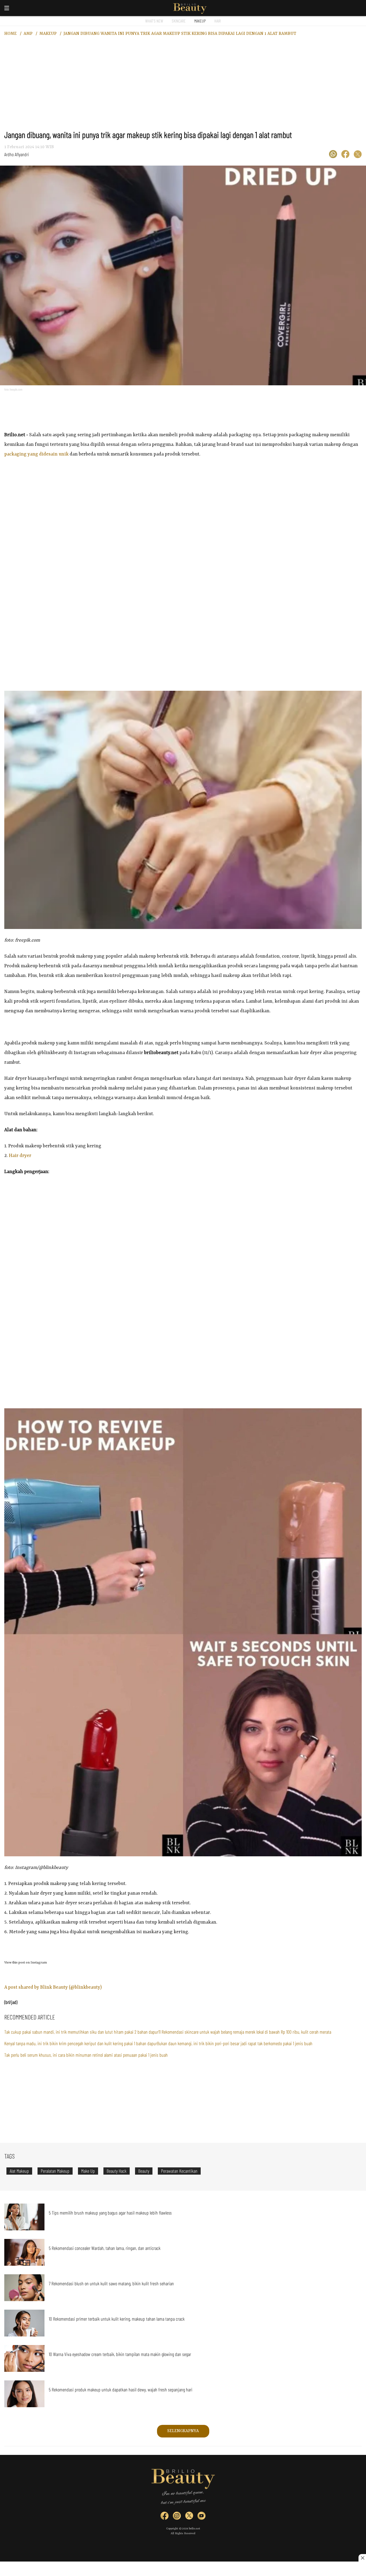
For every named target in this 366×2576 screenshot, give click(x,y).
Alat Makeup (19, 2171)
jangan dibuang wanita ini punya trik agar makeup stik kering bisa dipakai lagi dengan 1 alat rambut (180, 34)
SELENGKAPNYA (183, 2431)
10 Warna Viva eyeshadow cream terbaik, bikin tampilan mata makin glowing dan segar (120, 2354)
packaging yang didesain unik (36, 454)
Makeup (200, 21)
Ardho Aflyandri (17, 154)
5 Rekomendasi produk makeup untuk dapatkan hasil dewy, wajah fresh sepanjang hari (121, 2390)
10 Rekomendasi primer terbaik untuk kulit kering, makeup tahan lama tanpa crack (117, 2319)
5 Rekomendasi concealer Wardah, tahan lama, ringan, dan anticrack (105, 2248)
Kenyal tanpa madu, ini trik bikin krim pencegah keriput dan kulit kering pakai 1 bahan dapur (81, 2043)
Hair (218, 21)
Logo (190, 9)
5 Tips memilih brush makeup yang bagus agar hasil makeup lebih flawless (110, 2213)
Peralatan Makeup (55, 2171)
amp (28, 34)
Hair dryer (20, 1156)
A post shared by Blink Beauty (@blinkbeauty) (53, 1987)
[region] (183, 87)
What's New (154, 21)
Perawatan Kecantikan (179, 2171)
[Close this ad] (362, 2558)
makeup (48, 34)
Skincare (179, 21)
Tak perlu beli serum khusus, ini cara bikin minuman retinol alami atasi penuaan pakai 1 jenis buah (86, 2055)
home (10, 34)
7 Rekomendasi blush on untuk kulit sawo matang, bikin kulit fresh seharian (111, 2283)
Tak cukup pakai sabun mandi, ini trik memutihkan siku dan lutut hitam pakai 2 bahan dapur (81, 2032)
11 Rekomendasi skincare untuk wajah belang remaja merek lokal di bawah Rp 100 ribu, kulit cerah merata (245, 2032)
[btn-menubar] (7, 8)
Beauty (144, 2171)
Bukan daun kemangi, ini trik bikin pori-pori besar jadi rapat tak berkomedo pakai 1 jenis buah (235, 2043)
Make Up (88, 2171)
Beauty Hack (117, 2171)
